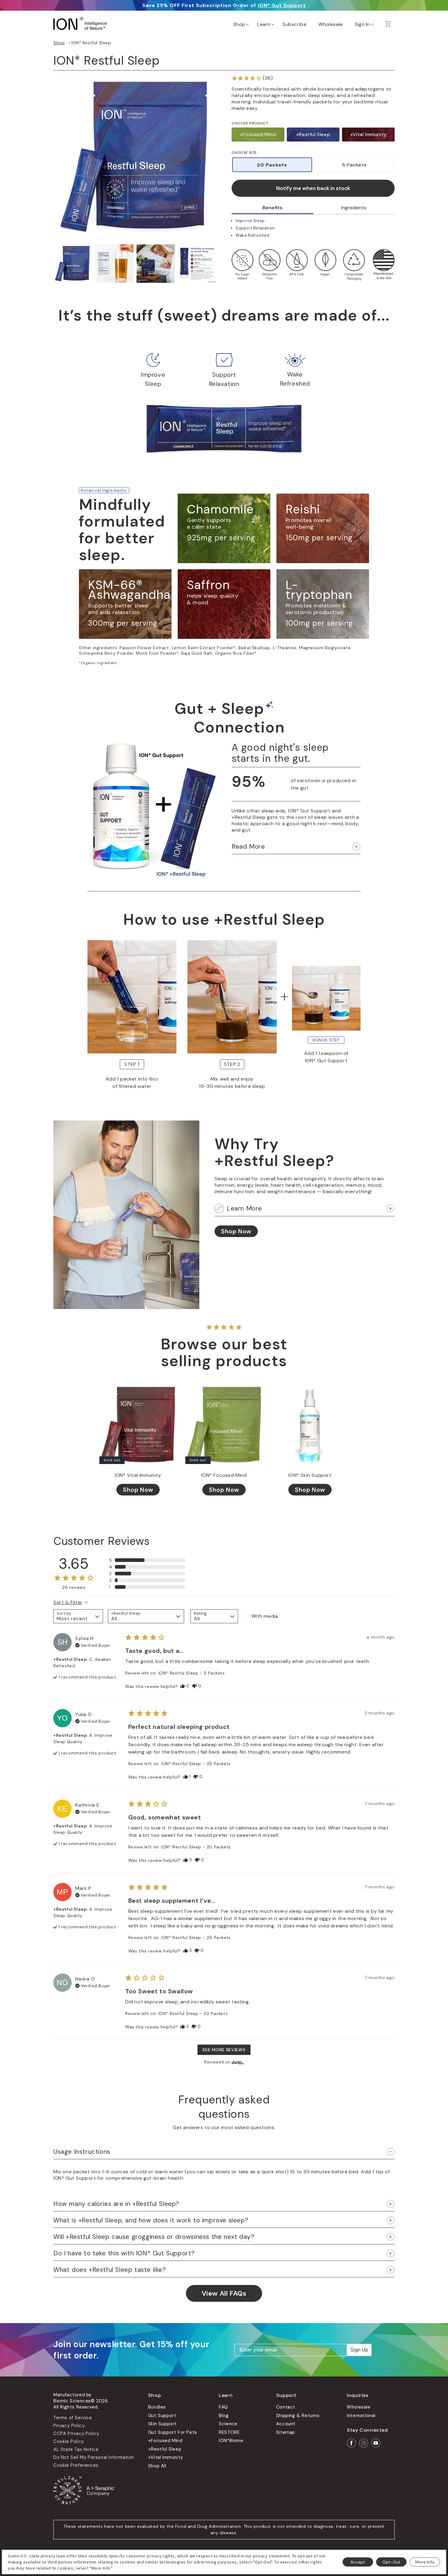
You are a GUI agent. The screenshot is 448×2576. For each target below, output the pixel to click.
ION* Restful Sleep (91, 43)
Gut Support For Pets (173, 2432)
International (361, 2416)
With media (265, 1616)
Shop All (157, 2466)
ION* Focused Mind (224, 1475)
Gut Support (162, 2416)
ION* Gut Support (282, 5)
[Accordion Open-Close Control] (356, 847)
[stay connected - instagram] (364, 2443)
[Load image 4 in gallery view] (197, 264)
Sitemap (286, 2432)
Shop (59, 43)
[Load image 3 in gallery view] (156, 264)
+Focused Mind (258, 134)
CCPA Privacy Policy (76, 2434)
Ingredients (354, 208)
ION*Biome (231, 2441)
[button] (240, 23)
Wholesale (359, 2407)
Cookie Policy (69, 2441)
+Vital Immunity (368, 134)
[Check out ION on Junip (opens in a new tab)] (237, 2062)
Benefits (272, 208)
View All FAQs (224, 2293)
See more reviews (224, 2050)
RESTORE (229, 2432)
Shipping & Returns (298, 2416)
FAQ (223, 2407)
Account (286, 2424)
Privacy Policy (69, 2426)
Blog (224, 2416)
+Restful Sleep (313, 134)
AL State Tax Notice (76, 2449)
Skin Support (162, 2424)
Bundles (157, 2407)
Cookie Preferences (76, 2465)
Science (228, 2424)
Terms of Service (73, 2418)
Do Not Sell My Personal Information (94, 2457)
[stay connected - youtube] (376, 2443)
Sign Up (359, 2350)
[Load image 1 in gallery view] (73, 264)
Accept (358, 2562)
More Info (425, 2562)
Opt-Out (391, 2562)
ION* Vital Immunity (138, 1475)
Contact (286, 2407)
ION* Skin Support (310, 1475)
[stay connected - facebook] (351, 2443)
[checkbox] (267, 1616)
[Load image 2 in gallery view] (114, 264)
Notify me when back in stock (313, 188)
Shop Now (236, 1231)
